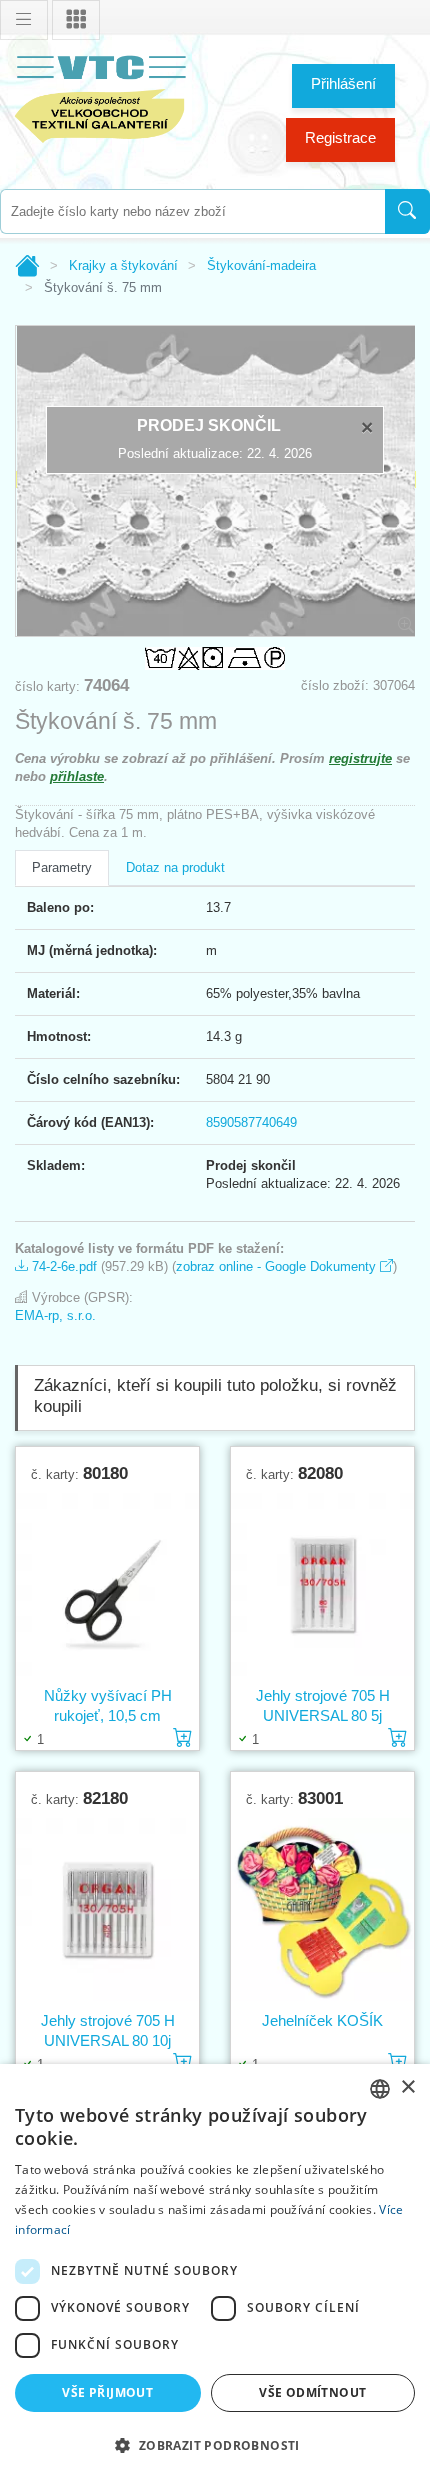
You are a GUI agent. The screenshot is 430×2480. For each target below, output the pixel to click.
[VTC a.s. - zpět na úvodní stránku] (100, 95)
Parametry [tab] (62, 867)
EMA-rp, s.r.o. (55, 1315)
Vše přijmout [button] (107, 2392)
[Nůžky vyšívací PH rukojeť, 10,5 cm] (107, 1584)
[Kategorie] (76, 20)
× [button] (407, 2087)
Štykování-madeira (261, 265)
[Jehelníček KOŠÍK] (322, 1909)
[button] (215, 2445)
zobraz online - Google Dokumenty (278, 1266)
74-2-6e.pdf (62, 1266)
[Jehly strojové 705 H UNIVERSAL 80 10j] (107, 1909)
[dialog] (215, 2272)
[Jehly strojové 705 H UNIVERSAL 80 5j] (322, 1584)
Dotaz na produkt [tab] (175, 867)
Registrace (340, 137)
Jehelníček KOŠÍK (322, 2020)
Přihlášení (343, 83)
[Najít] (407, 211)
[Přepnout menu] (24, 20)
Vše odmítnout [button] (312, 2392)
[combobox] (192, 211)
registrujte (360, 758)
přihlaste (77, 776)
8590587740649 (251, 1122)
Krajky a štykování (123, 265)
